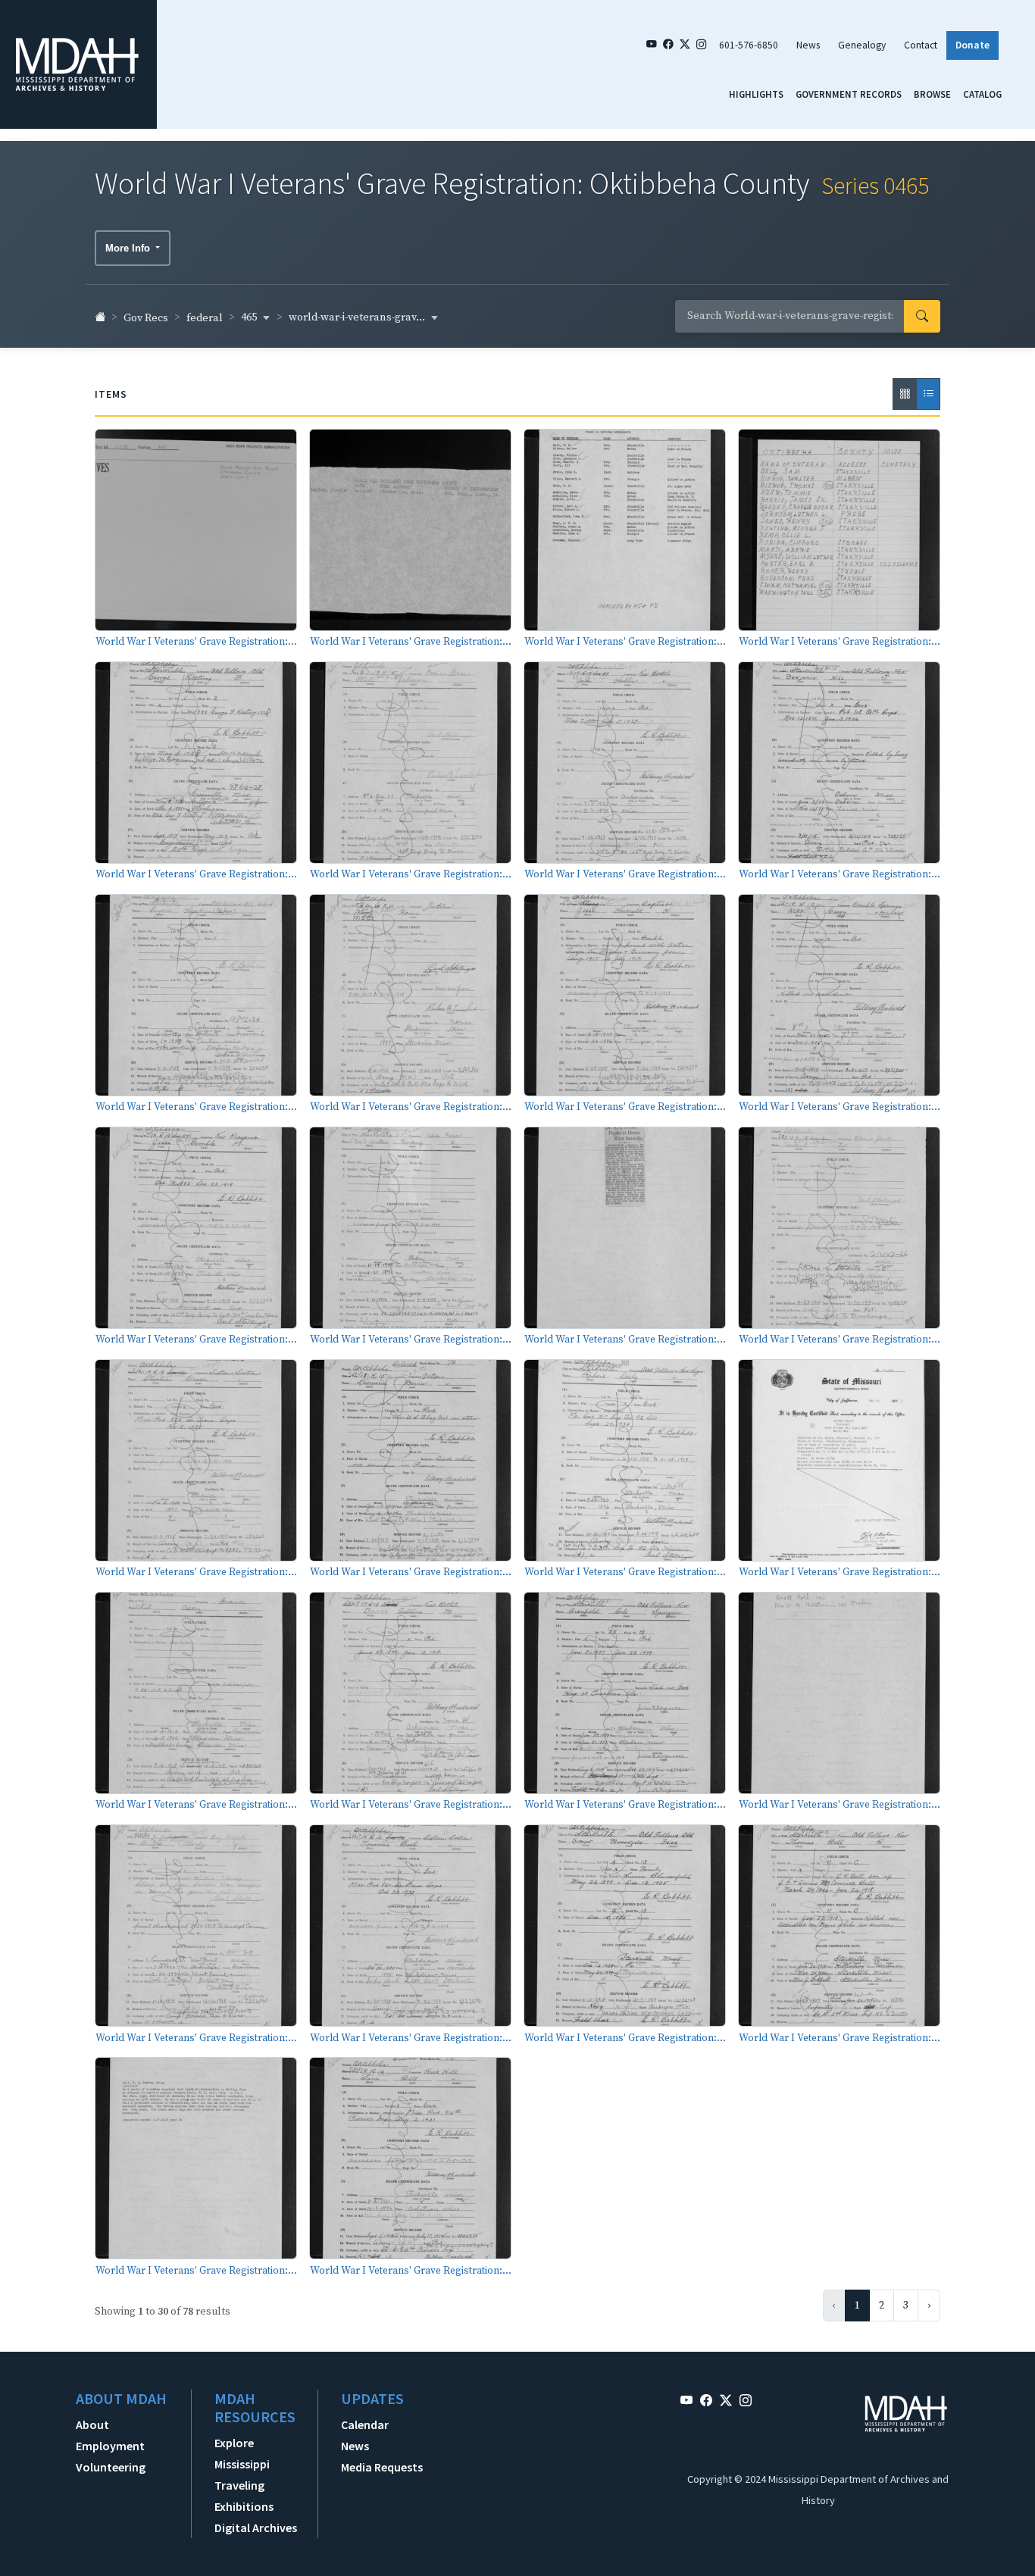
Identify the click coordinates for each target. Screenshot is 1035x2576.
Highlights (756, 94)
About (92, 2424)
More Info (129, 248)
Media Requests (382, 2467)
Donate (972, 45)
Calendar (365, 2424)
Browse (932, 94)
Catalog (982, 94)
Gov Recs (146, 318)
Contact (921, 45)
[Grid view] (905, 394)
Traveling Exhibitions (244, 2496)
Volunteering (111, 2467)
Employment (110, 2446)
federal (205, 318)
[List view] (928, 394)
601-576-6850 (749, 45)
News (808, 45)
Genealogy (862, 45)
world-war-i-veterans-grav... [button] (358, 317)
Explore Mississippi (242, 2453)
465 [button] (250, 317)
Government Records (849, 94)
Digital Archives (256, 2528)
